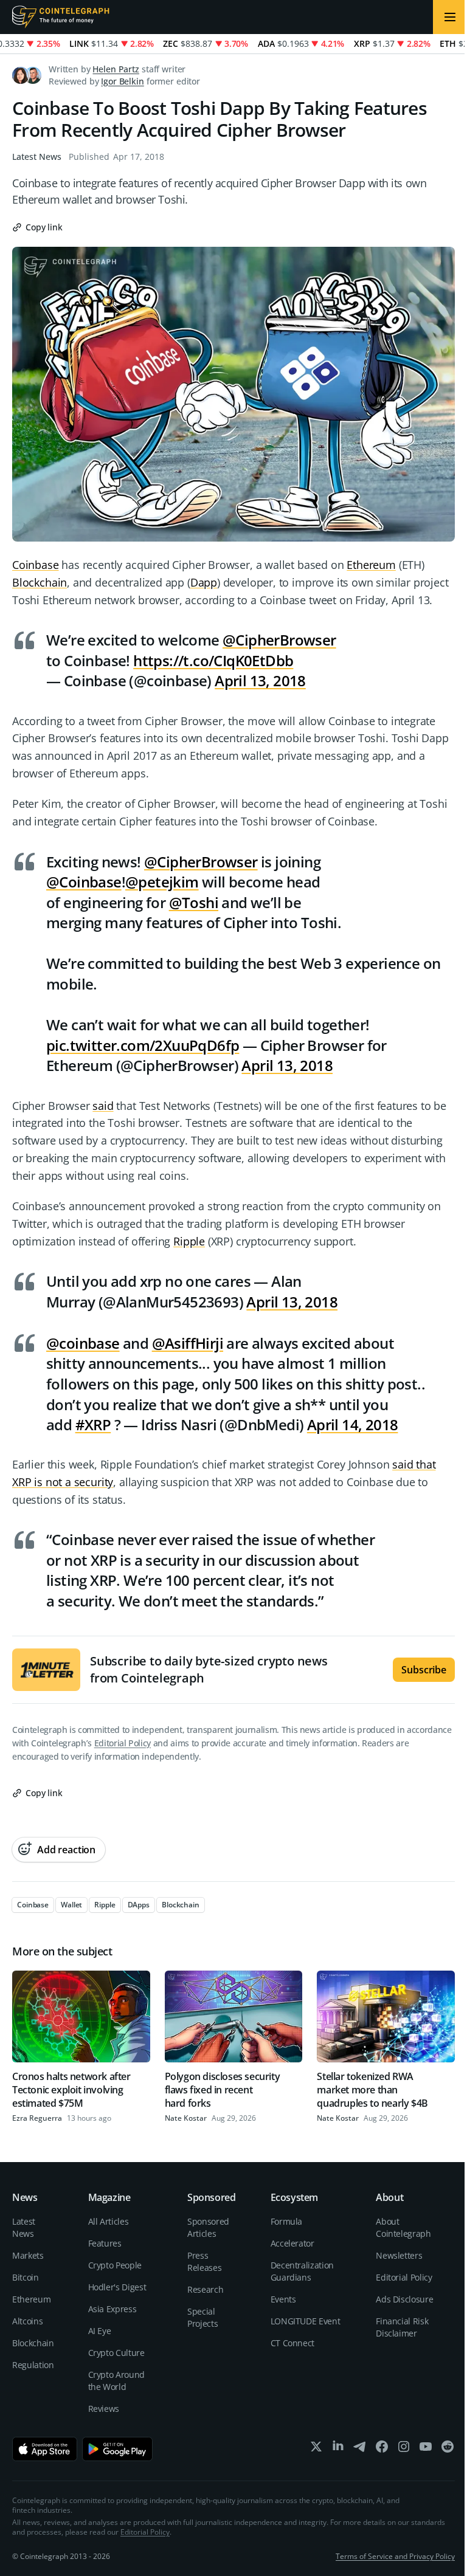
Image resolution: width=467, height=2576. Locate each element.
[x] (316, 2449)
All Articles (109, 2221)
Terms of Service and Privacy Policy (395, 2556)
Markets (28, 2255)
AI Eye (100, 2331)
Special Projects (202, 2317)
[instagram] (404, 2449)
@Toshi (194, 902)
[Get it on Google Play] (118, 2449)
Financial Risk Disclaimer (402, 2327)
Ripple (189, 1241)
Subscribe (424, 1670)
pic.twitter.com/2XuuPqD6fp (143, 1045)
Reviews (104, 2409)
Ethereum (371, 565)
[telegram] (360, 2449)
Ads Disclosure (404, 2299)
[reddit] (448, 2449)
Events (283, 2299)
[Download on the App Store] (45, 2449)
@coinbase (83, 1343)
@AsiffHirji (188, 1343)
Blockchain (40, 582)
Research (205, 2289)
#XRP (93, 1424)
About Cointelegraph (403, 2227)
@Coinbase (84, 882)
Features (105, 2243)
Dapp (204, 582)
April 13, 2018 (260, 680)
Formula (287, 2221)
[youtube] (426, 2449)
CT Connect (293, 2343)
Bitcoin (26, 2277)
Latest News (37, 157)
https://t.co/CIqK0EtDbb (213, 660)
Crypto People (115, 2265)
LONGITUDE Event (306, 2321)
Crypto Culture (116, 2353)
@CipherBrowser (279, 640)
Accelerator (292, 2243)
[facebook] (382, 2449)
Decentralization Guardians (302, 2271)
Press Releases (204, 2261)
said (103, 1106)
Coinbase (36, 565)
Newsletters (399, 2255)
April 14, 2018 (353, 1424)
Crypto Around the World (116, 2381)
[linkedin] (338, 2449)
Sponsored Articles (208, 2227)
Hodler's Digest (117, 2287)
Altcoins (27, 2321)
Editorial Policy (123, 1743)
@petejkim (162, 882)
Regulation (33, 2365)
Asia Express (112, 2309)
